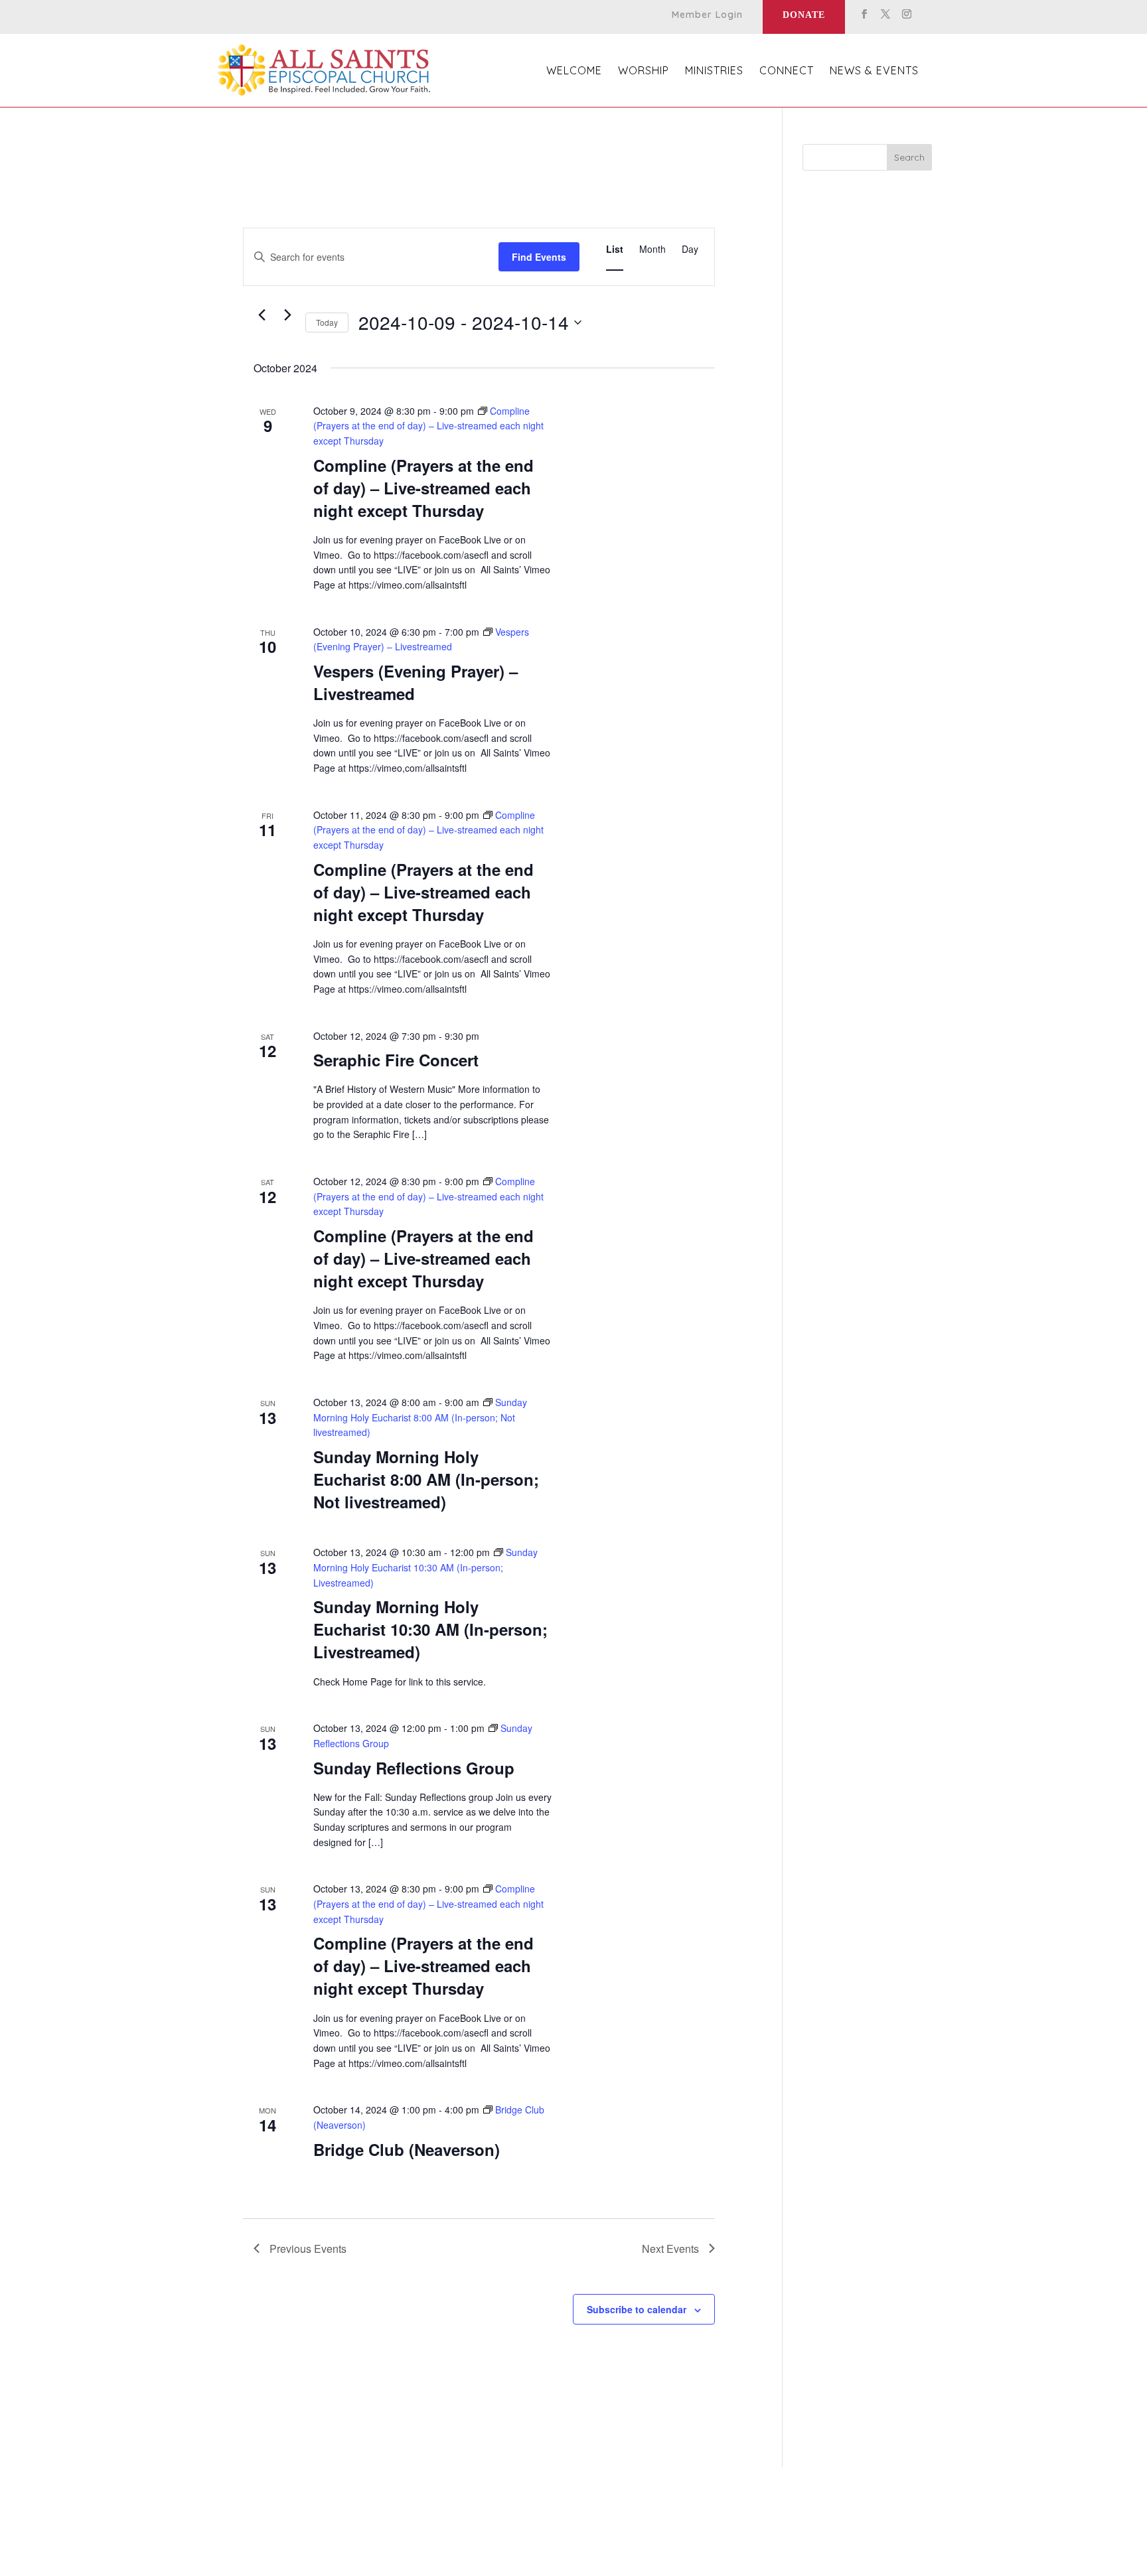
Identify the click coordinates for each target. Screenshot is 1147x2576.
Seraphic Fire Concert (396, 1060)
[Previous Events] (262, 315)
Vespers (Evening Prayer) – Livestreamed (416, 682)
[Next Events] (287, 315)
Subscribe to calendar (637, 2309)
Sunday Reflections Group (414, 1768)
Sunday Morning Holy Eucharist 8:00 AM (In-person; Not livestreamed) (426, 1479)
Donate (804, 15)
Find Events (539, 257)
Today (327, 322)
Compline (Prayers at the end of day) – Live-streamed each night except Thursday (423, 488)
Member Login (707, 15)
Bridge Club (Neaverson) (407, 2149)
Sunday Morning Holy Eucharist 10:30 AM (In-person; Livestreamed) (430, 1629)
